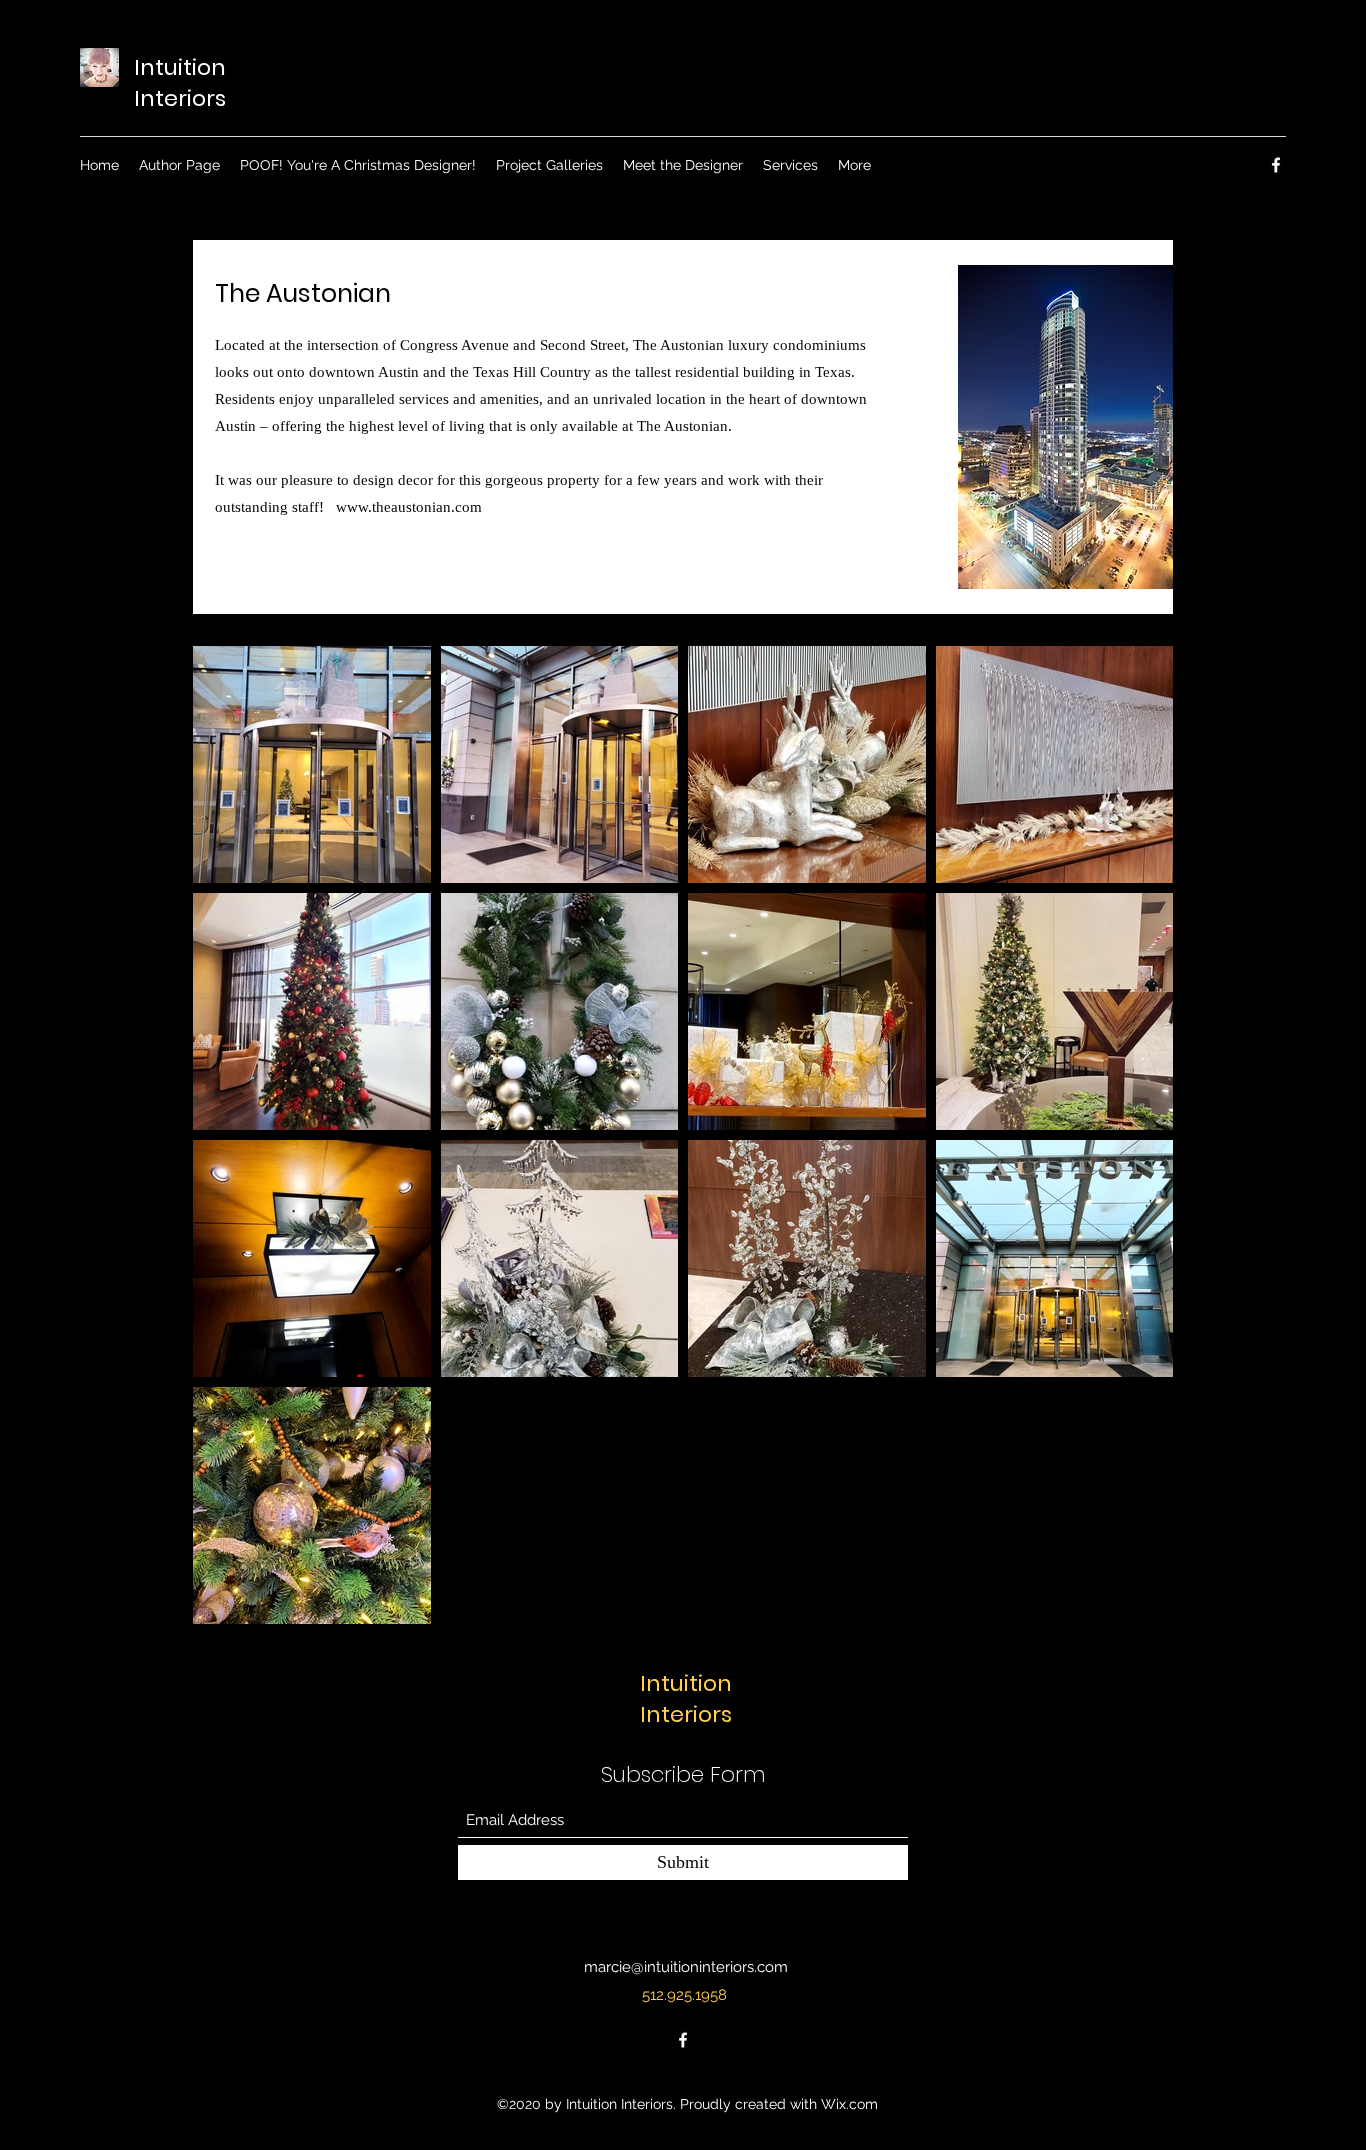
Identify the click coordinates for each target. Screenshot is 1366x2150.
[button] (549, 165)
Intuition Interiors (180, 83)
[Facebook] (1276, 165)
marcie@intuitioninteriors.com (686, 1967)
